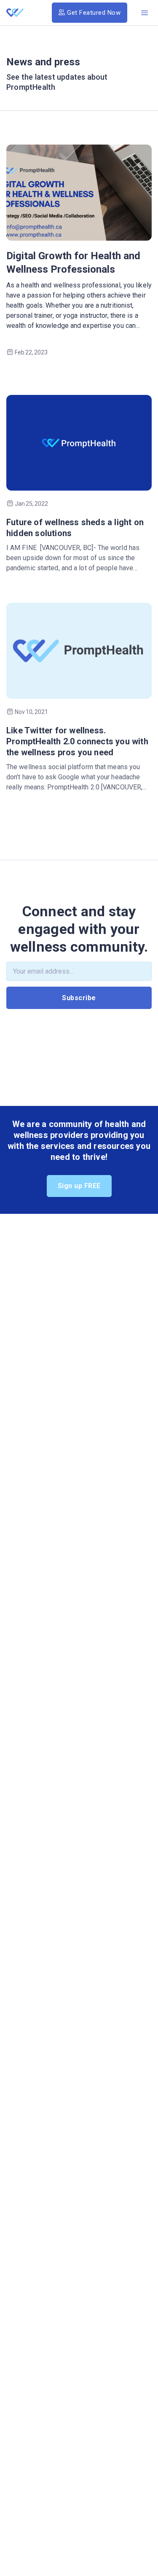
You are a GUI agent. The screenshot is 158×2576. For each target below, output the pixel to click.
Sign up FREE (79, 1186)
